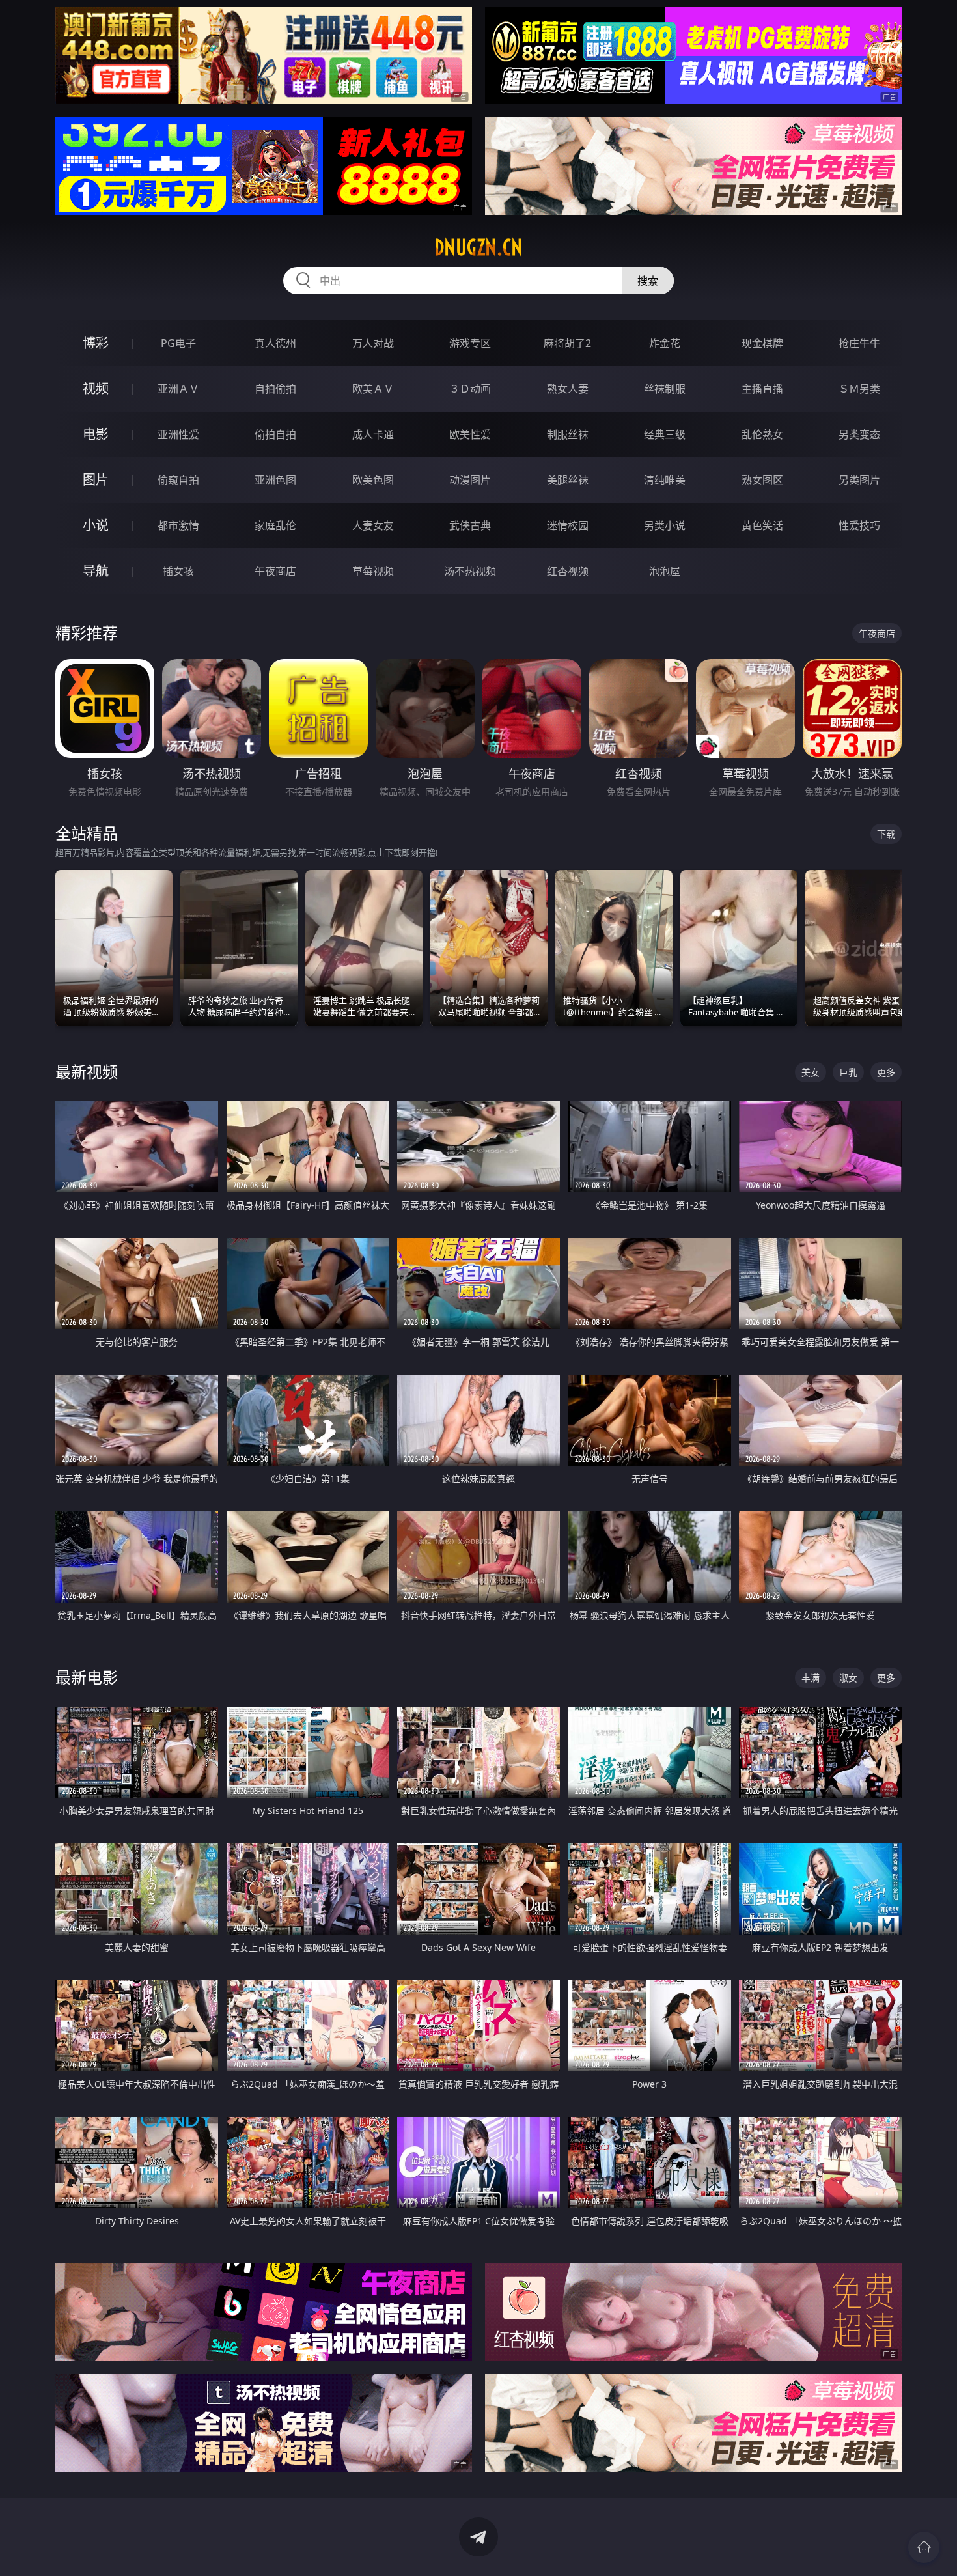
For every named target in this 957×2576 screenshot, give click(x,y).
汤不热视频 (470, 571)
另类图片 (859, 480)
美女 (811, 1072)
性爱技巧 (859, 525)
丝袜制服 (665, 389)
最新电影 (87, 1677)
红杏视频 (568, 571)
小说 (96, 525)
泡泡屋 (665, 571)
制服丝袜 (568, 434)
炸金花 (665, 343)
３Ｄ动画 (470, 389)
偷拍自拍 (275, 434)
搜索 (648, 281)
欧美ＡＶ (373, 389)
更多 (886, 1072)
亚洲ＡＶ (178, 389)
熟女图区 (762, 480)
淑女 (848, 1678)
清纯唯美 (665, 480)
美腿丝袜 (568, 480)
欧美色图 (373, 480)
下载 (886, 834)
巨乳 (848, 1072)
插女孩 (178, 571)
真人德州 (275, 343)
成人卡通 (373, 434)
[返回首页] (924, 2547)
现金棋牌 (762, 343)
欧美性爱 (470, 434)
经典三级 (665, 434)
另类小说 (665, 525)
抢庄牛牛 (859, 343)
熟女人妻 (568, 389)
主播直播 (762, 389)
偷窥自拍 (178, 480)
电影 (96, 434)
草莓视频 (373, 571)
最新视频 (87, 1071)
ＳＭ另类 (859, 389)
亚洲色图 (275, 480)
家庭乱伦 (275, 525)
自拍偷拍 (275, 389)
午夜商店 (275, 571)
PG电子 (178, 343)
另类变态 (859, 434)
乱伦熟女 (762, 434)
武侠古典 (470, 525)
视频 (96, 388)
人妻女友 (373, 525)
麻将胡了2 (567, 343)
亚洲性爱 (178, 434)
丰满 (811, 1678)
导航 (96, 571)
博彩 (96, 343)
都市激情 (178, 525)
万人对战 (373, 343)
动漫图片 (470, 480)
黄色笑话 (762, 525)
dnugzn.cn (478, 247)
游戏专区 (470, 343)
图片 (96, 480)
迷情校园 (568, 525)
